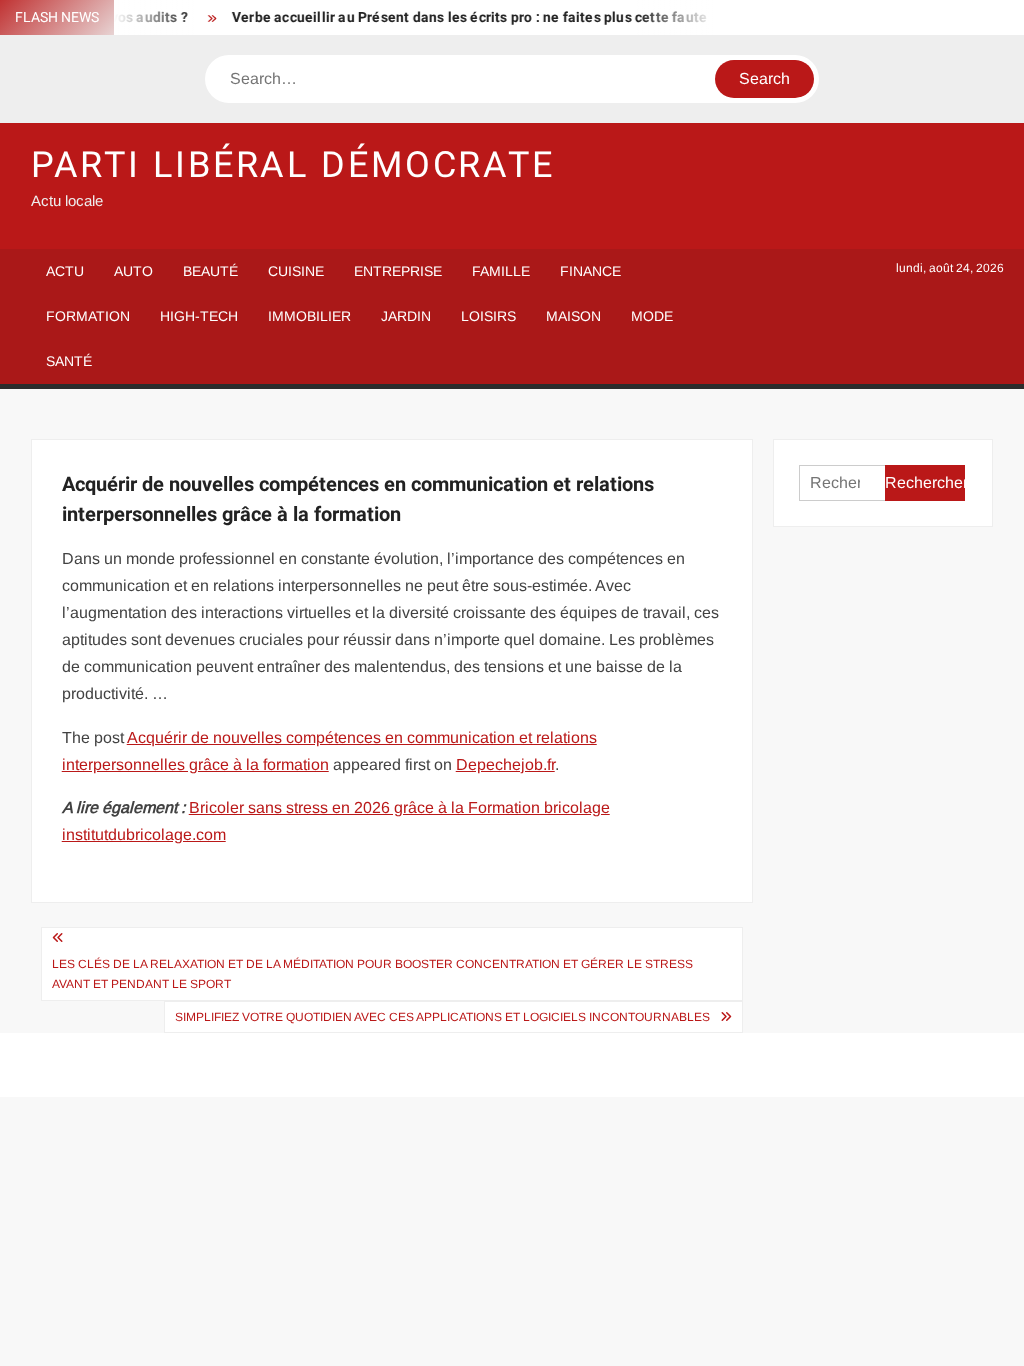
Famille (501, 271)
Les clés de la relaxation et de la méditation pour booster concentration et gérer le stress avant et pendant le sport (372, 974)
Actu (65, 271)
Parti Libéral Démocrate (293, 165)
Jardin (406, 316)
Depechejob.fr (505, 764)
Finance (590, 271)
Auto (133, 271)
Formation (88, 316)
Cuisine (296, 271)
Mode (652, 316)
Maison (573, 316)
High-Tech (199, 316)
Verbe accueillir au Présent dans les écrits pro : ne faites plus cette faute (459, 17)
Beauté (210, 271)
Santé (69, 361)
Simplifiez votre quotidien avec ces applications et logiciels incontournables (442, 1017)
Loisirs (488, 316)
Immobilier (309, 316)
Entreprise (398, 271)
